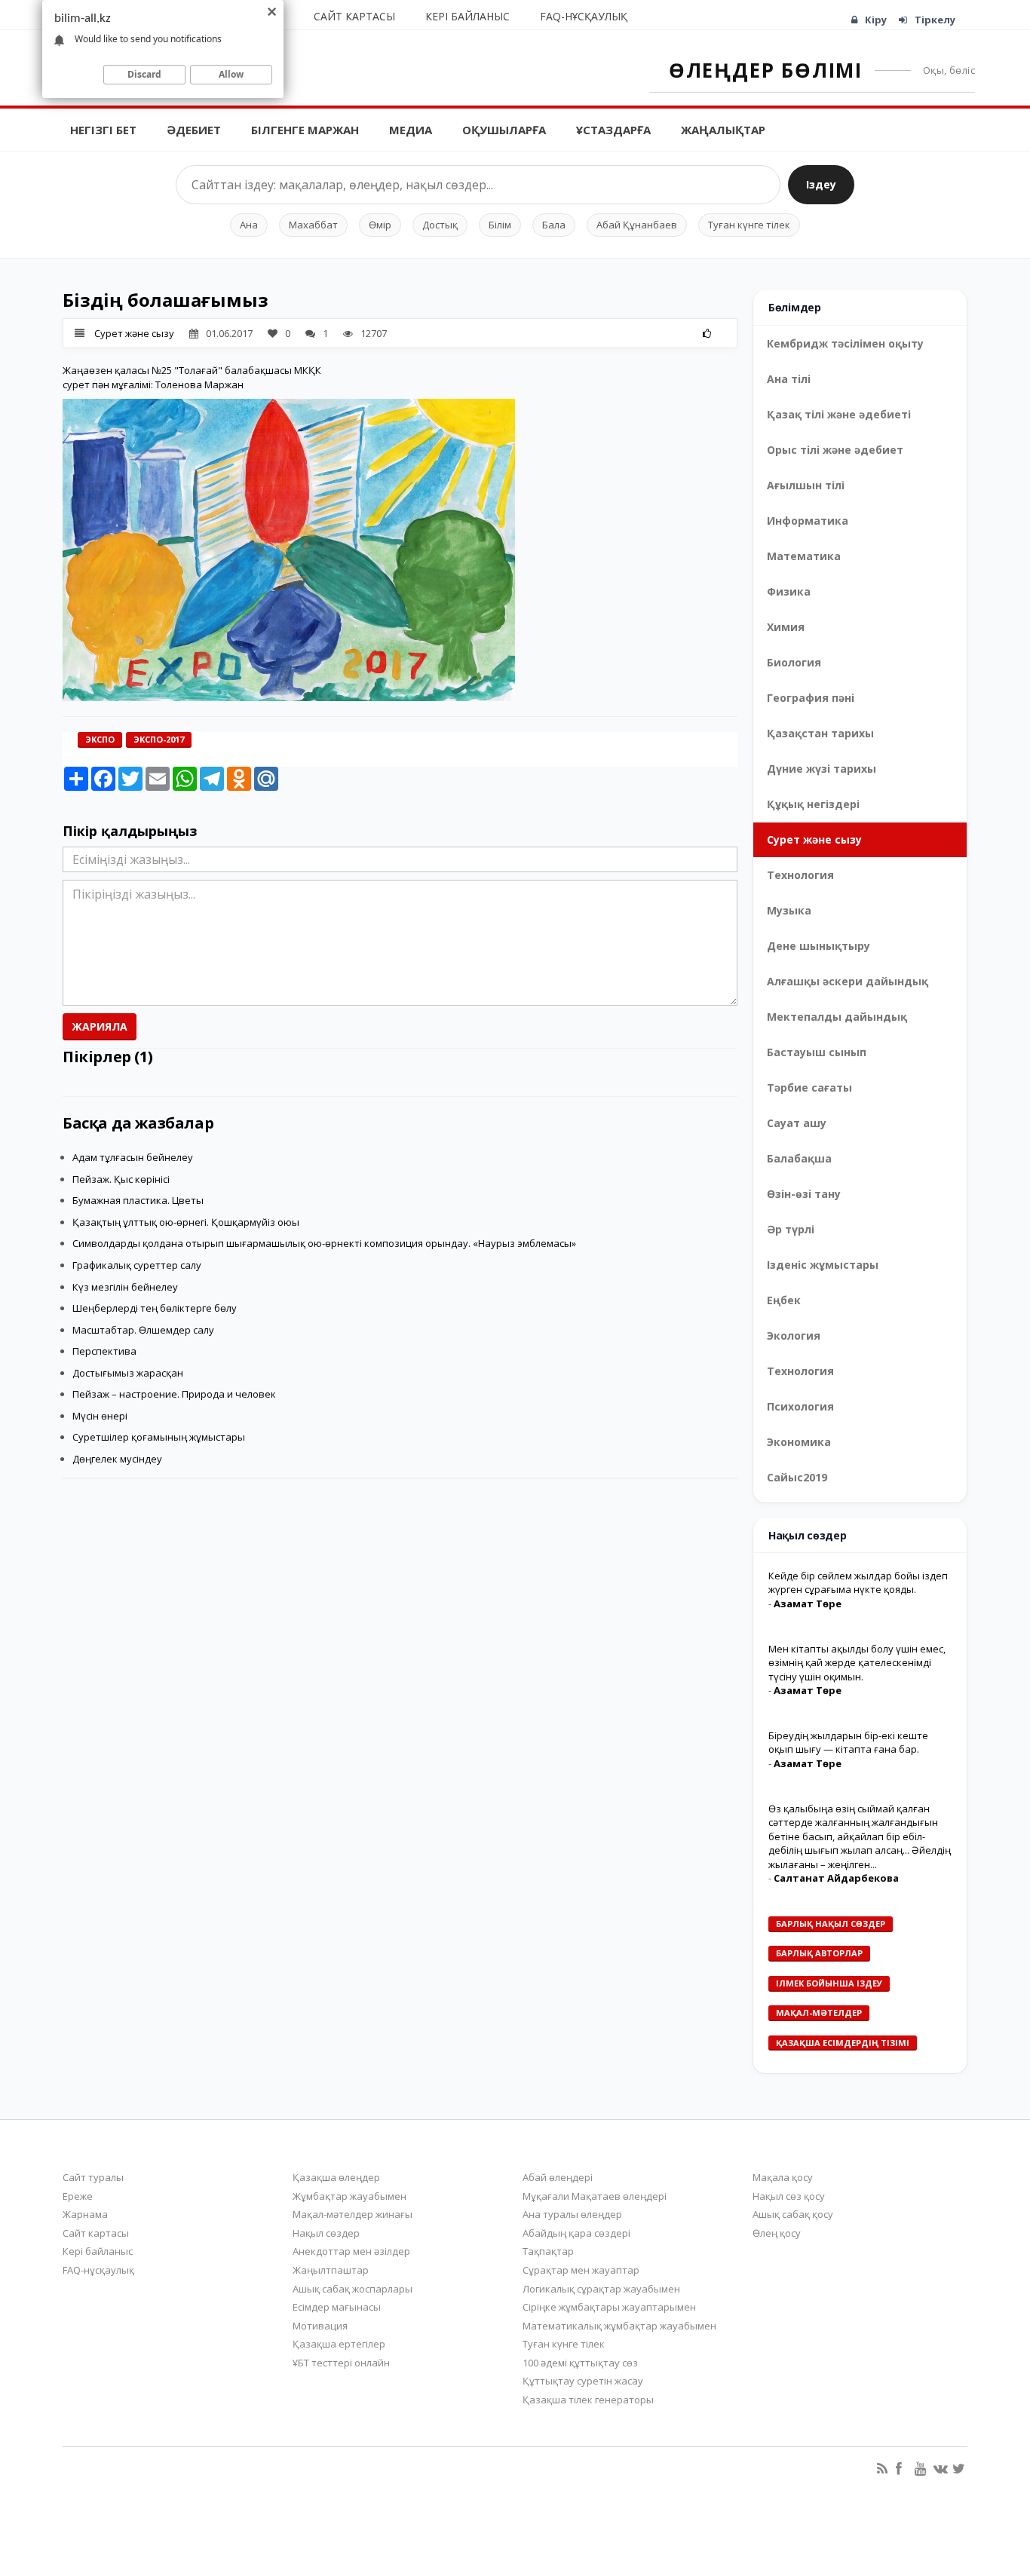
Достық (440, 225)
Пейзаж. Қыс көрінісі (121, 1179)
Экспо (100, 739)
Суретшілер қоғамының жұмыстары (159, 1437)
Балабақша (799, 1158)
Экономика (799, 1442)
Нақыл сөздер (326, 2233)
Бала (554, 225)
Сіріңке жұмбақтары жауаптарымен (609, 2307)
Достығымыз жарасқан (128, 1373)
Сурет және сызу (134, 333)
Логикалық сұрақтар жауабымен (601, 2289)
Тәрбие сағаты (809, 1087)
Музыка (789, 910)
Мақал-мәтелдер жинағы (353, 2214)
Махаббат (313, 225)
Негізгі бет (103, 130)
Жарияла (100, 1026)
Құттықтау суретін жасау (583, 2381)
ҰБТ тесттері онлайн (341, 2363)
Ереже (78, 2196)
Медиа (411, 130)
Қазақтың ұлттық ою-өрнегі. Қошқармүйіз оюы (186, 1222)
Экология (794, 1335)
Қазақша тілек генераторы (588, 2400)
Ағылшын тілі (806, 485)
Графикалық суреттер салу (137, 1265)
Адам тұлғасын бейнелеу (133, 1157)
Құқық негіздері (813, 804)
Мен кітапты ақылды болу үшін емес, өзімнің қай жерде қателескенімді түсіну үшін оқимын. (857, 1663)
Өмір (380, 225)
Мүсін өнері (100, 1416)
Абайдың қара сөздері (576, 2233)
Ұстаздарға (613, 130)
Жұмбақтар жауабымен (349, 2196)
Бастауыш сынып (817, 1052)
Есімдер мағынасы (337, 2307)
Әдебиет (194, 130)
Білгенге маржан (305, 130)
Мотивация (320, 2326)
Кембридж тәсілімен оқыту (845, 343)
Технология (800, 875)
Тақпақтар (548, 2251)
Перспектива (104, 1351)
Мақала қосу (783, 2177)
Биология (794, 662)
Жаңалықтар (723, 130)
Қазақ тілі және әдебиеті (839, 414)
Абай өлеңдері (558, 2177)
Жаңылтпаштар (331, 2270)
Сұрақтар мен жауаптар (581, 2270)
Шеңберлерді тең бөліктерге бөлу (155, 1308)
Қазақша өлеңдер (336, 2177)
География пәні (811, 698)
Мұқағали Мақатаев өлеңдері (595, 2196)
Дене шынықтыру (818, 946)
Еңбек (784, 1300)
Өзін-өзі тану (804, 1194)
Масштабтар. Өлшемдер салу (143, 1330)
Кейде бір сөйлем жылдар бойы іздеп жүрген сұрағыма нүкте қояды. (858, 1583)
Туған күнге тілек (749, 225)
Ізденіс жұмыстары (823, 1265)
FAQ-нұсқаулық (584, 16)
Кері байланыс (467, 16)
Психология (800, 1406)
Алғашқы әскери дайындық (848, 981)
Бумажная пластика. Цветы (138, 1200)
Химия (786, 627)
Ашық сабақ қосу (793, 2214)
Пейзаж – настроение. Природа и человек (174, 1394)
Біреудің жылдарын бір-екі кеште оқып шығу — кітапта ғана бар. (848, 1743)
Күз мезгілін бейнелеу (125, 1287)
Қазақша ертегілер (339, 2344)
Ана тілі (789, 379)
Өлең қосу (777, 2233)
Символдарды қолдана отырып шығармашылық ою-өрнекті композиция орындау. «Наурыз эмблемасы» (324, 1243)
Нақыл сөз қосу (789, 2196)
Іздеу (821, 184)
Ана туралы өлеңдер (572, 2214)
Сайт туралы (93, 2177)
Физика (789, 591)
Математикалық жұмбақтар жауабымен (619, 2326)
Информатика (808, 521)
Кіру (876, 20)
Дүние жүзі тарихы (822, 769)
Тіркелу (935, 20)
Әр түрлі (791, 1229)
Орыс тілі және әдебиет (835, 450)
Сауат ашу (797, 1123)
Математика (804, 556)
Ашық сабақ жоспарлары (353, 2289)
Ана (249, 225)
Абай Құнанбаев (637, 225)
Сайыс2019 (797, 1477)
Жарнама (85, 2214)
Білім (500, 225)
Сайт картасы (354, 16)
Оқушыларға (504, 130)
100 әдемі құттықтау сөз (580, 2363)
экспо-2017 (159, 739)
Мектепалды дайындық (837, 1017)
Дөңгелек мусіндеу (117, 1459)
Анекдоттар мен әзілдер (351, 2251)
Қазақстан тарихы (820, 733)
